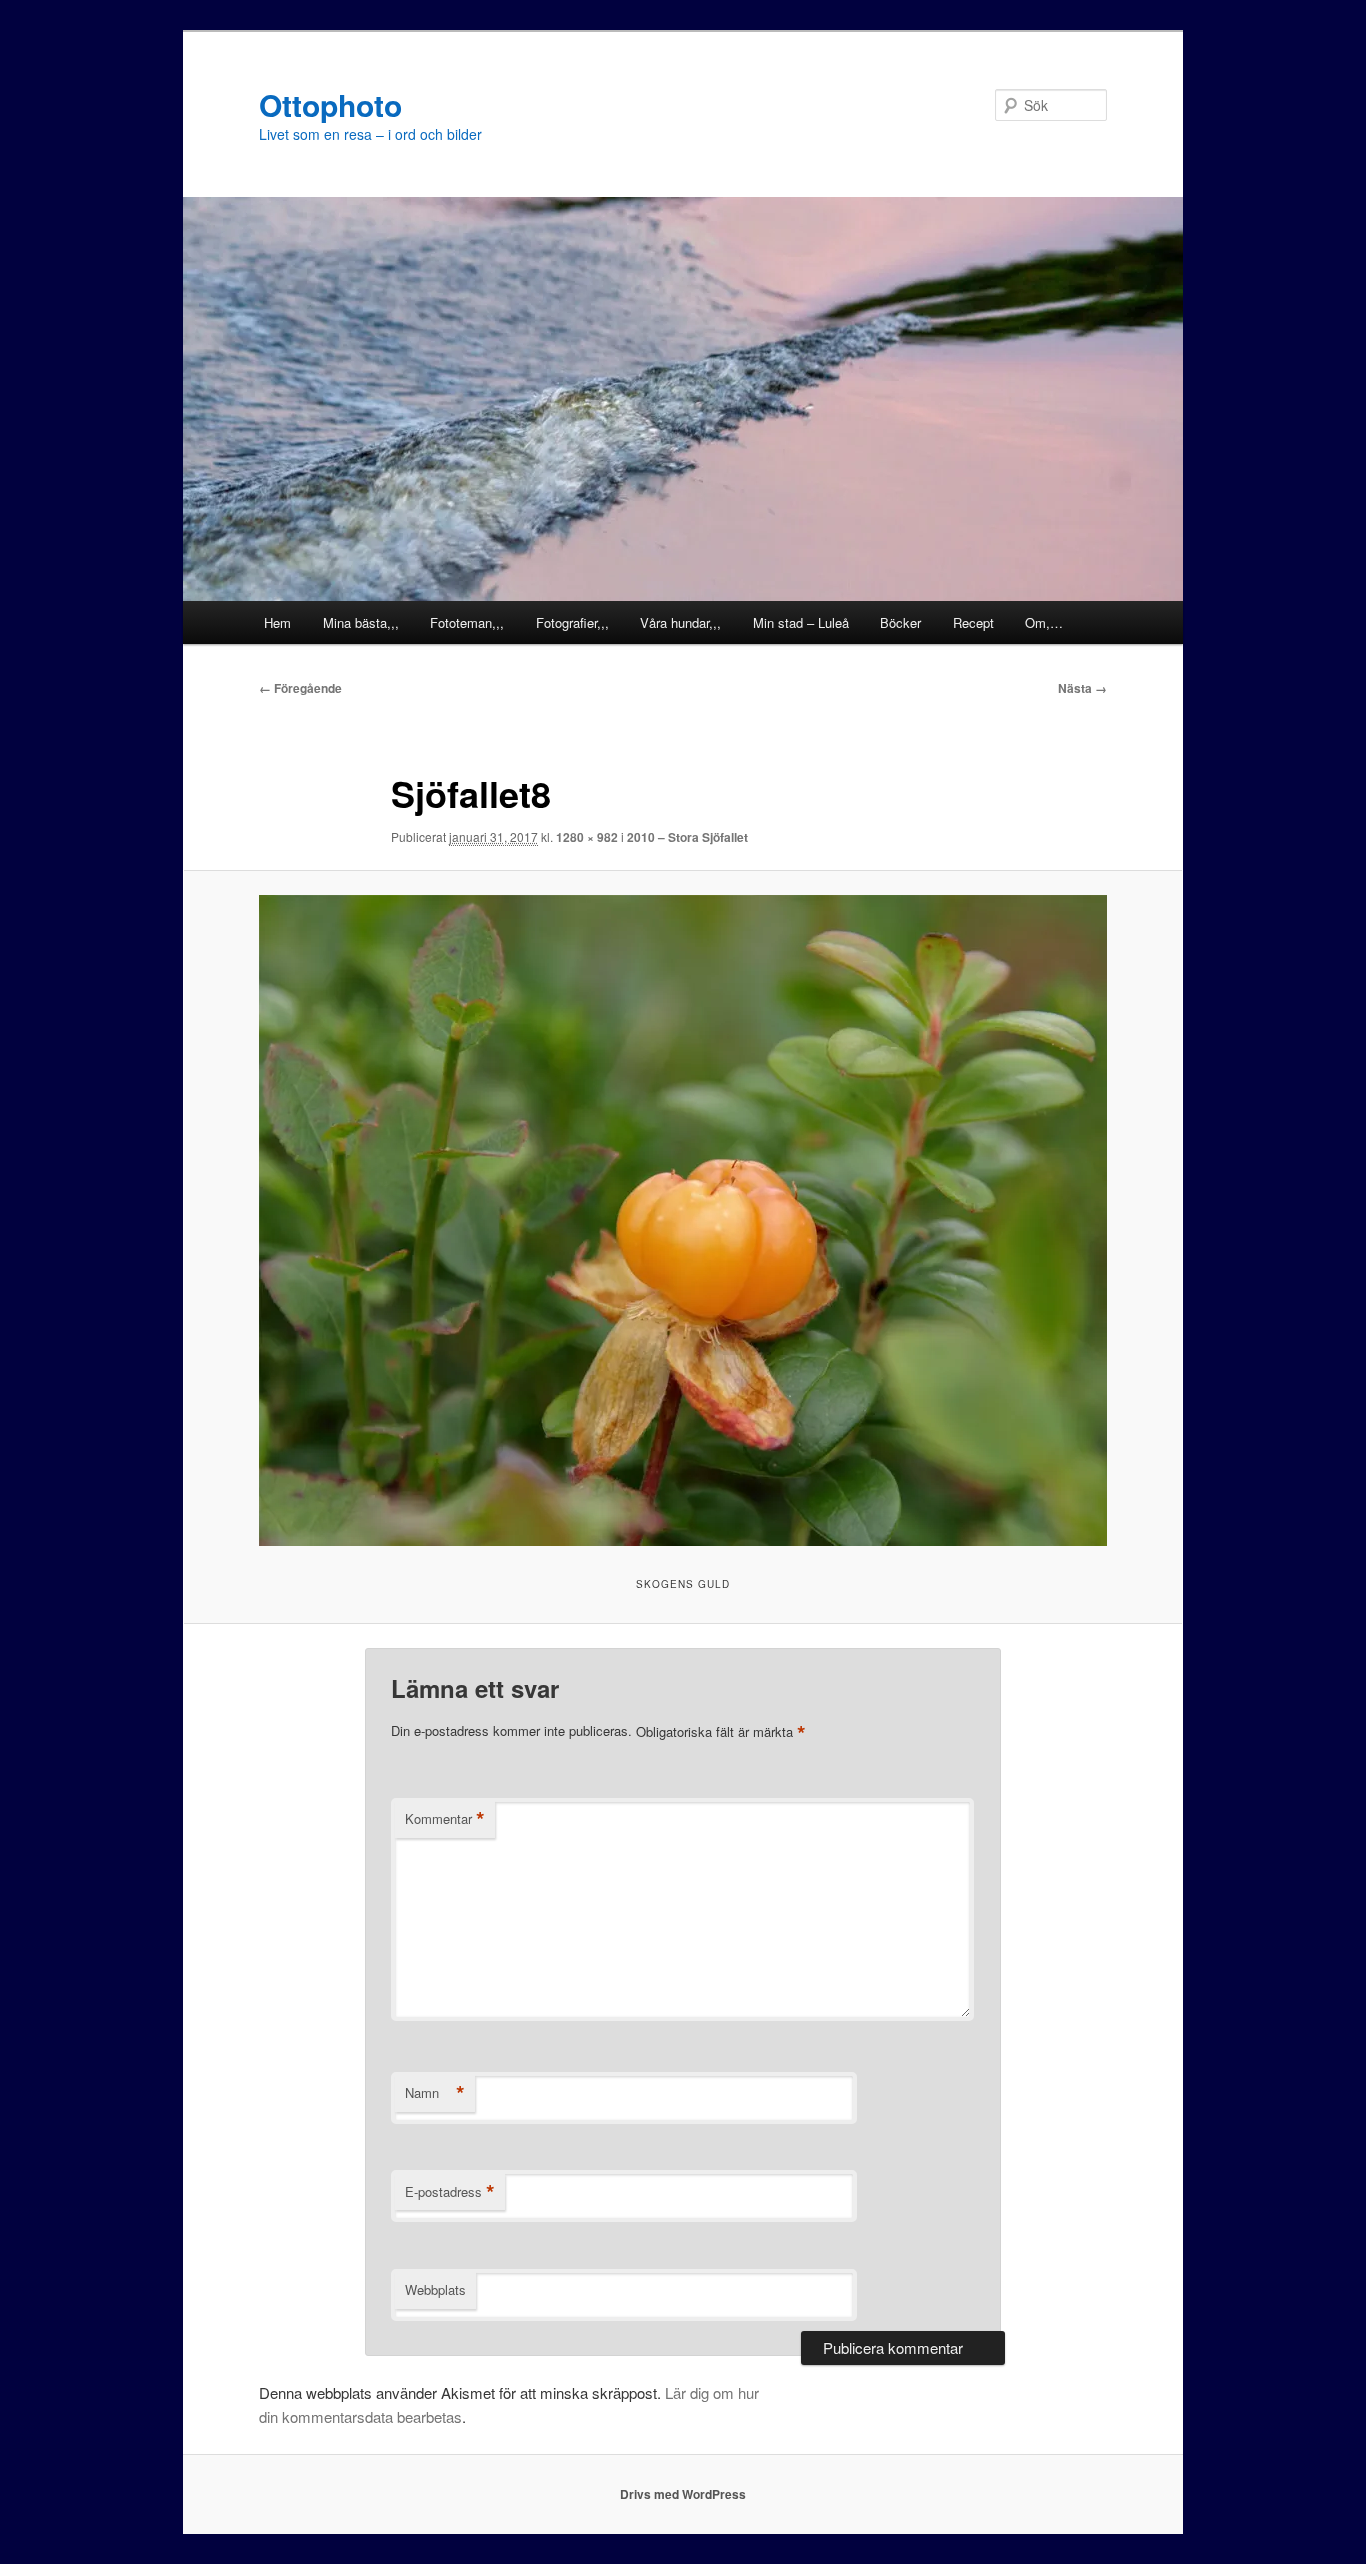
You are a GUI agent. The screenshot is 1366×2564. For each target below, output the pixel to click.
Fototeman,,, (467, 622)
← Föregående (300, 688)
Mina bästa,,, (361, 622)
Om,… (1044, 622)
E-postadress (450, 2192)
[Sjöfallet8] (683, 1220)
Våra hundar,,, (680, 622)
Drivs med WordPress (683, 2494)
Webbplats (435, 2289)
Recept (973, 622)
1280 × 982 (587, 837)
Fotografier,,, (572, 622)
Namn (435, 2093)
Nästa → (1082, 688)
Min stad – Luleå (801, 622)
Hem (277, 622)
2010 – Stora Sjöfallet (687, 837)
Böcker (900, 622)
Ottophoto (330, 104)
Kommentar (445, 1819)
